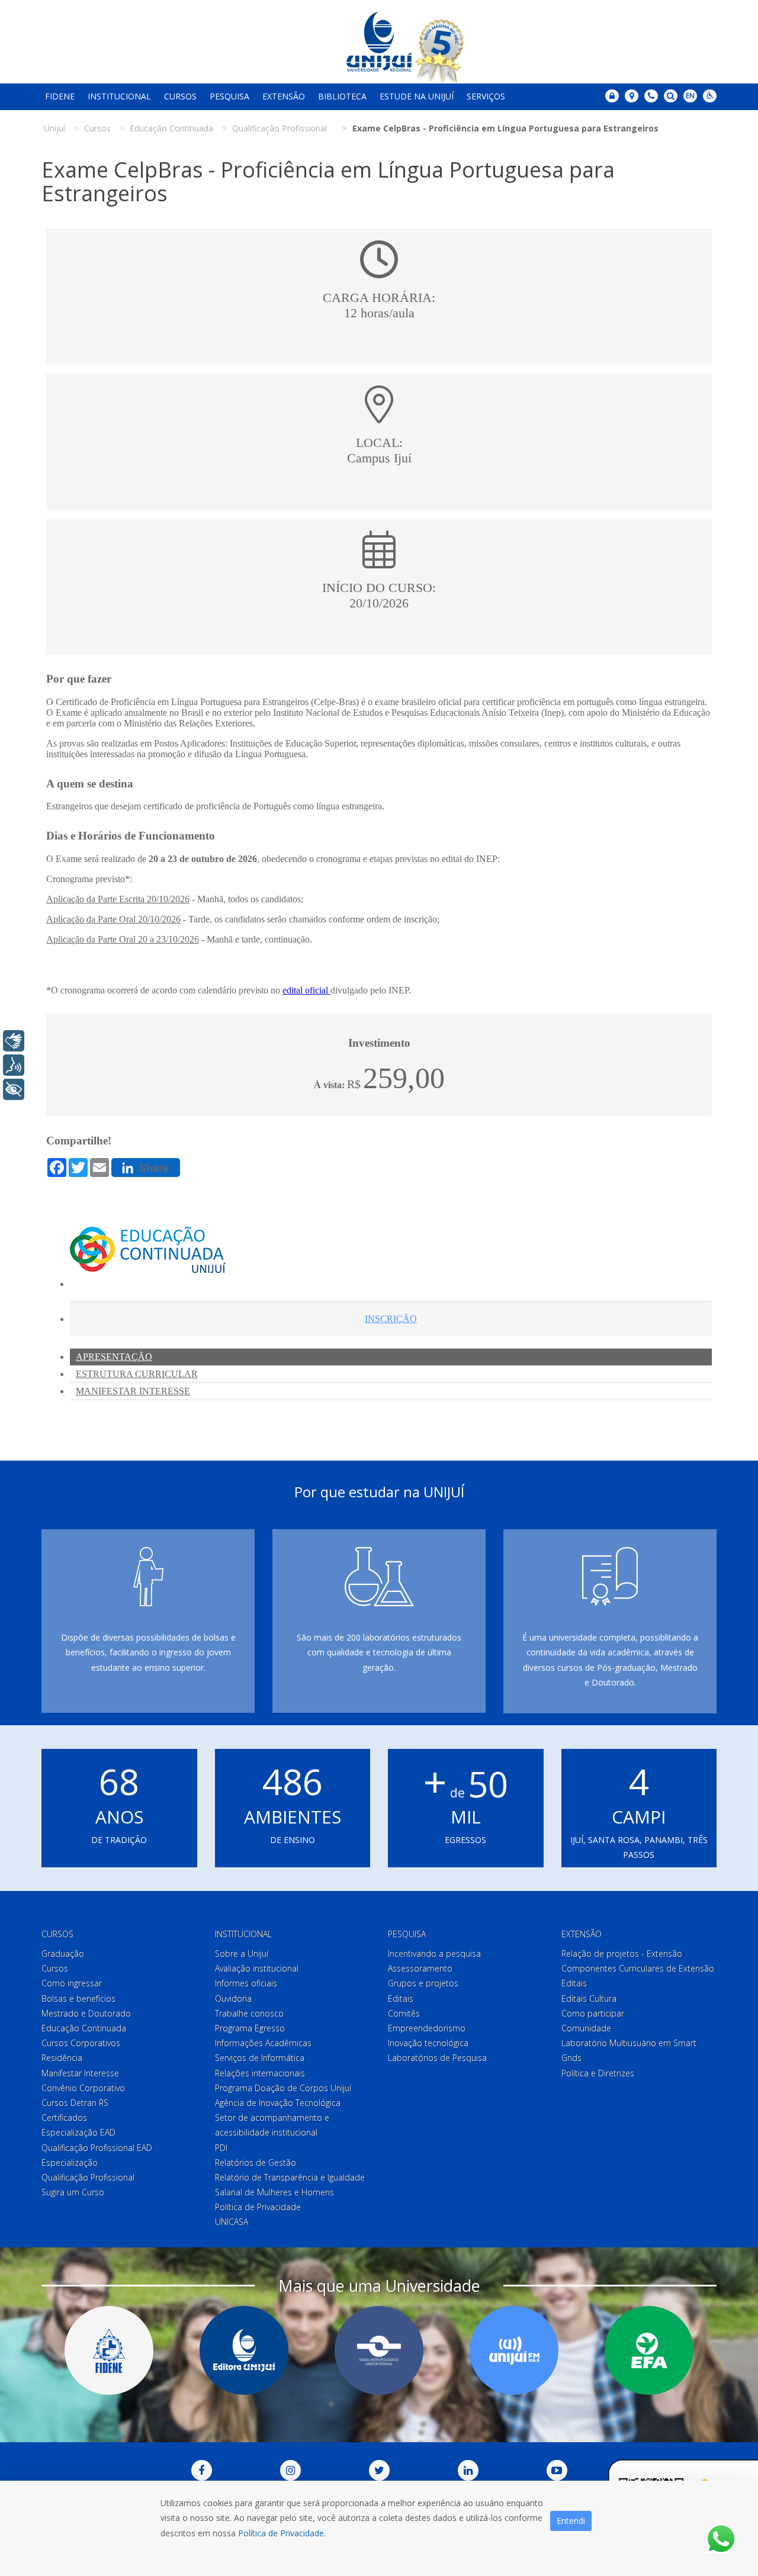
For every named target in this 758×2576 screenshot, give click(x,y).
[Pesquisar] (671, 96)
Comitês (404, 2013)
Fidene (60, 96)
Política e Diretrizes (598, 2073)
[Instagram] (290, 2470)
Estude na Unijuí (417, 96)
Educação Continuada (84, 2028)
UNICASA (232, 2222)
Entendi (571, 2521)
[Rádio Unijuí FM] (514, 2350)
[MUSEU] (379, 2350)
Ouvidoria (233, 1998)
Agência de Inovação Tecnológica (278, 2103)
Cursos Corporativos (81, 2043)
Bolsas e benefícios (78, 1998)
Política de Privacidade (258, 2207)
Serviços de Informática (260, 2058)
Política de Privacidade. (282, 2533)
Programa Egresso (250, 2028)
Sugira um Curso (73, 2192)
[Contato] (651, 96)
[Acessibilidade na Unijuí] (710, 96)
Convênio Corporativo (83, 2088)
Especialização (70, 2162)
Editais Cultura (589, 1998)
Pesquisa (229, 96)
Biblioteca (342, 96)
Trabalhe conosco (249, 2013)
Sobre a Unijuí (242, 1953)
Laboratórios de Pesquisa (437, 2058)
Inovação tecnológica (428, 2043)
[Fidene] (109, 2350)
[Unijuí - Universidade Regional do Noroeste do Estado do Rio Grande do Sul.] (379, 42)
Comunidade (586, 2028)
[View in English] (690, 97)
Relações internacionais (260, 2073)
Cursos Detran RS (75, 2103)
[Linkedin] (468, 2470)
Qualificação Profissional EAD (97, 2148)
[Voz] (14, 1065)
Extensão (284, 96)
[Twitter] (379, 2470)
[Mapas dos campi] (632, 96)
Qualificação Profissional (88, 2177)
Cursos (180, 96)
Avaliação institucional (257, 1968)
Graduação (63, 1953)
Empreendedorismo (427, 2028)
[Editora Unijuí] (244, 2350)
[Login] (612, 96)
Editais (401, 1998)
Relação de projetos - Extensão (622, 1953)
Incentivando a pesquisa (434, 1953)
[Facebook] (202, 2470)
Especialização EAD (78, 2132)
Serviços (486, 96)
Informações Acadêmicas (263, 2043)
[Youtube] (557, 2470)
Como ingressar (72, 1983)
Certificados (64, 2117)
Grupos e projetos (423, 1983)
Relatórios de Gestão (256, 2162)
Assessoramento (420, 1968)
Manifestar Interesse (80, 2073)
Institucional (119, 96)
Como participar (593, 2013)
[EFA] (649, 2350)
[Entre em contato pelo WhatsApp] (721, 2539)
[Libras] (14, 1041)
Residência (62, 2058)
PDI (221, 2148)
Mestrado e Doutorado (86, 2013)
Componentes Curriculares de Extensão (638, 1968)
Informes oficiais (246, 1983)
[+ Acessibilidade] (14, 1089)
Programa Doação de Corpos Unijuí (283, 2088)
